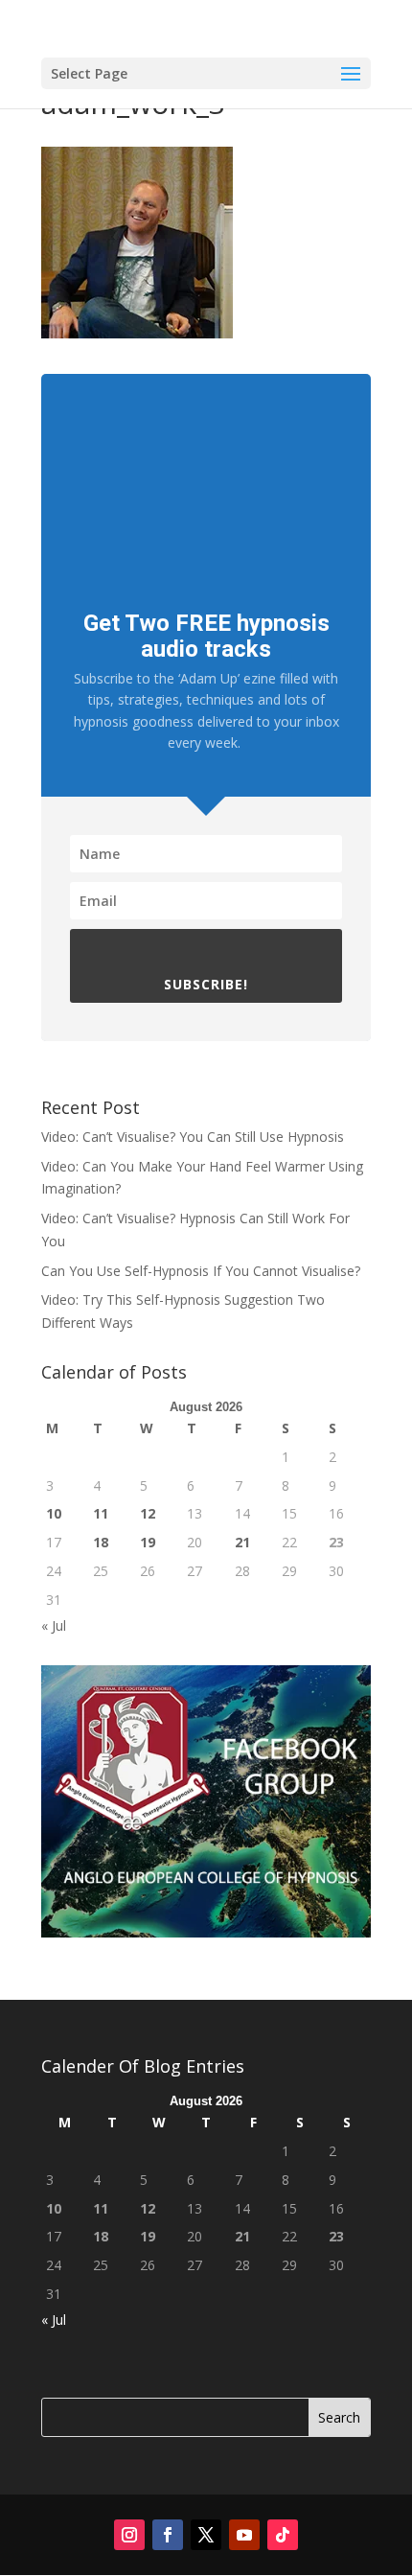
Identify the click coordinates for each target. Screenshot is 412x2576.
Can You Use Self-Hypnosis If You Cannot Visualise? (201, 1271)
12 (148, 1513)
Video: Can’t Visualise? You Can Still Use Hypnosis (193, 1137)
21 (242, 1542)
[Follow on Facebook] (168, 2535)
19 (148, 1542)
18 (101, 1542)
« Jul (54, 1625)
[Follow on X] (206, 2535)
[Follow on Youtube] (244, 2535)
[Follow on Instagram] (129, 2535)
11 (101, 1513)
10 (54, 1513)
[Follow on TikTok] (283, 2535)
